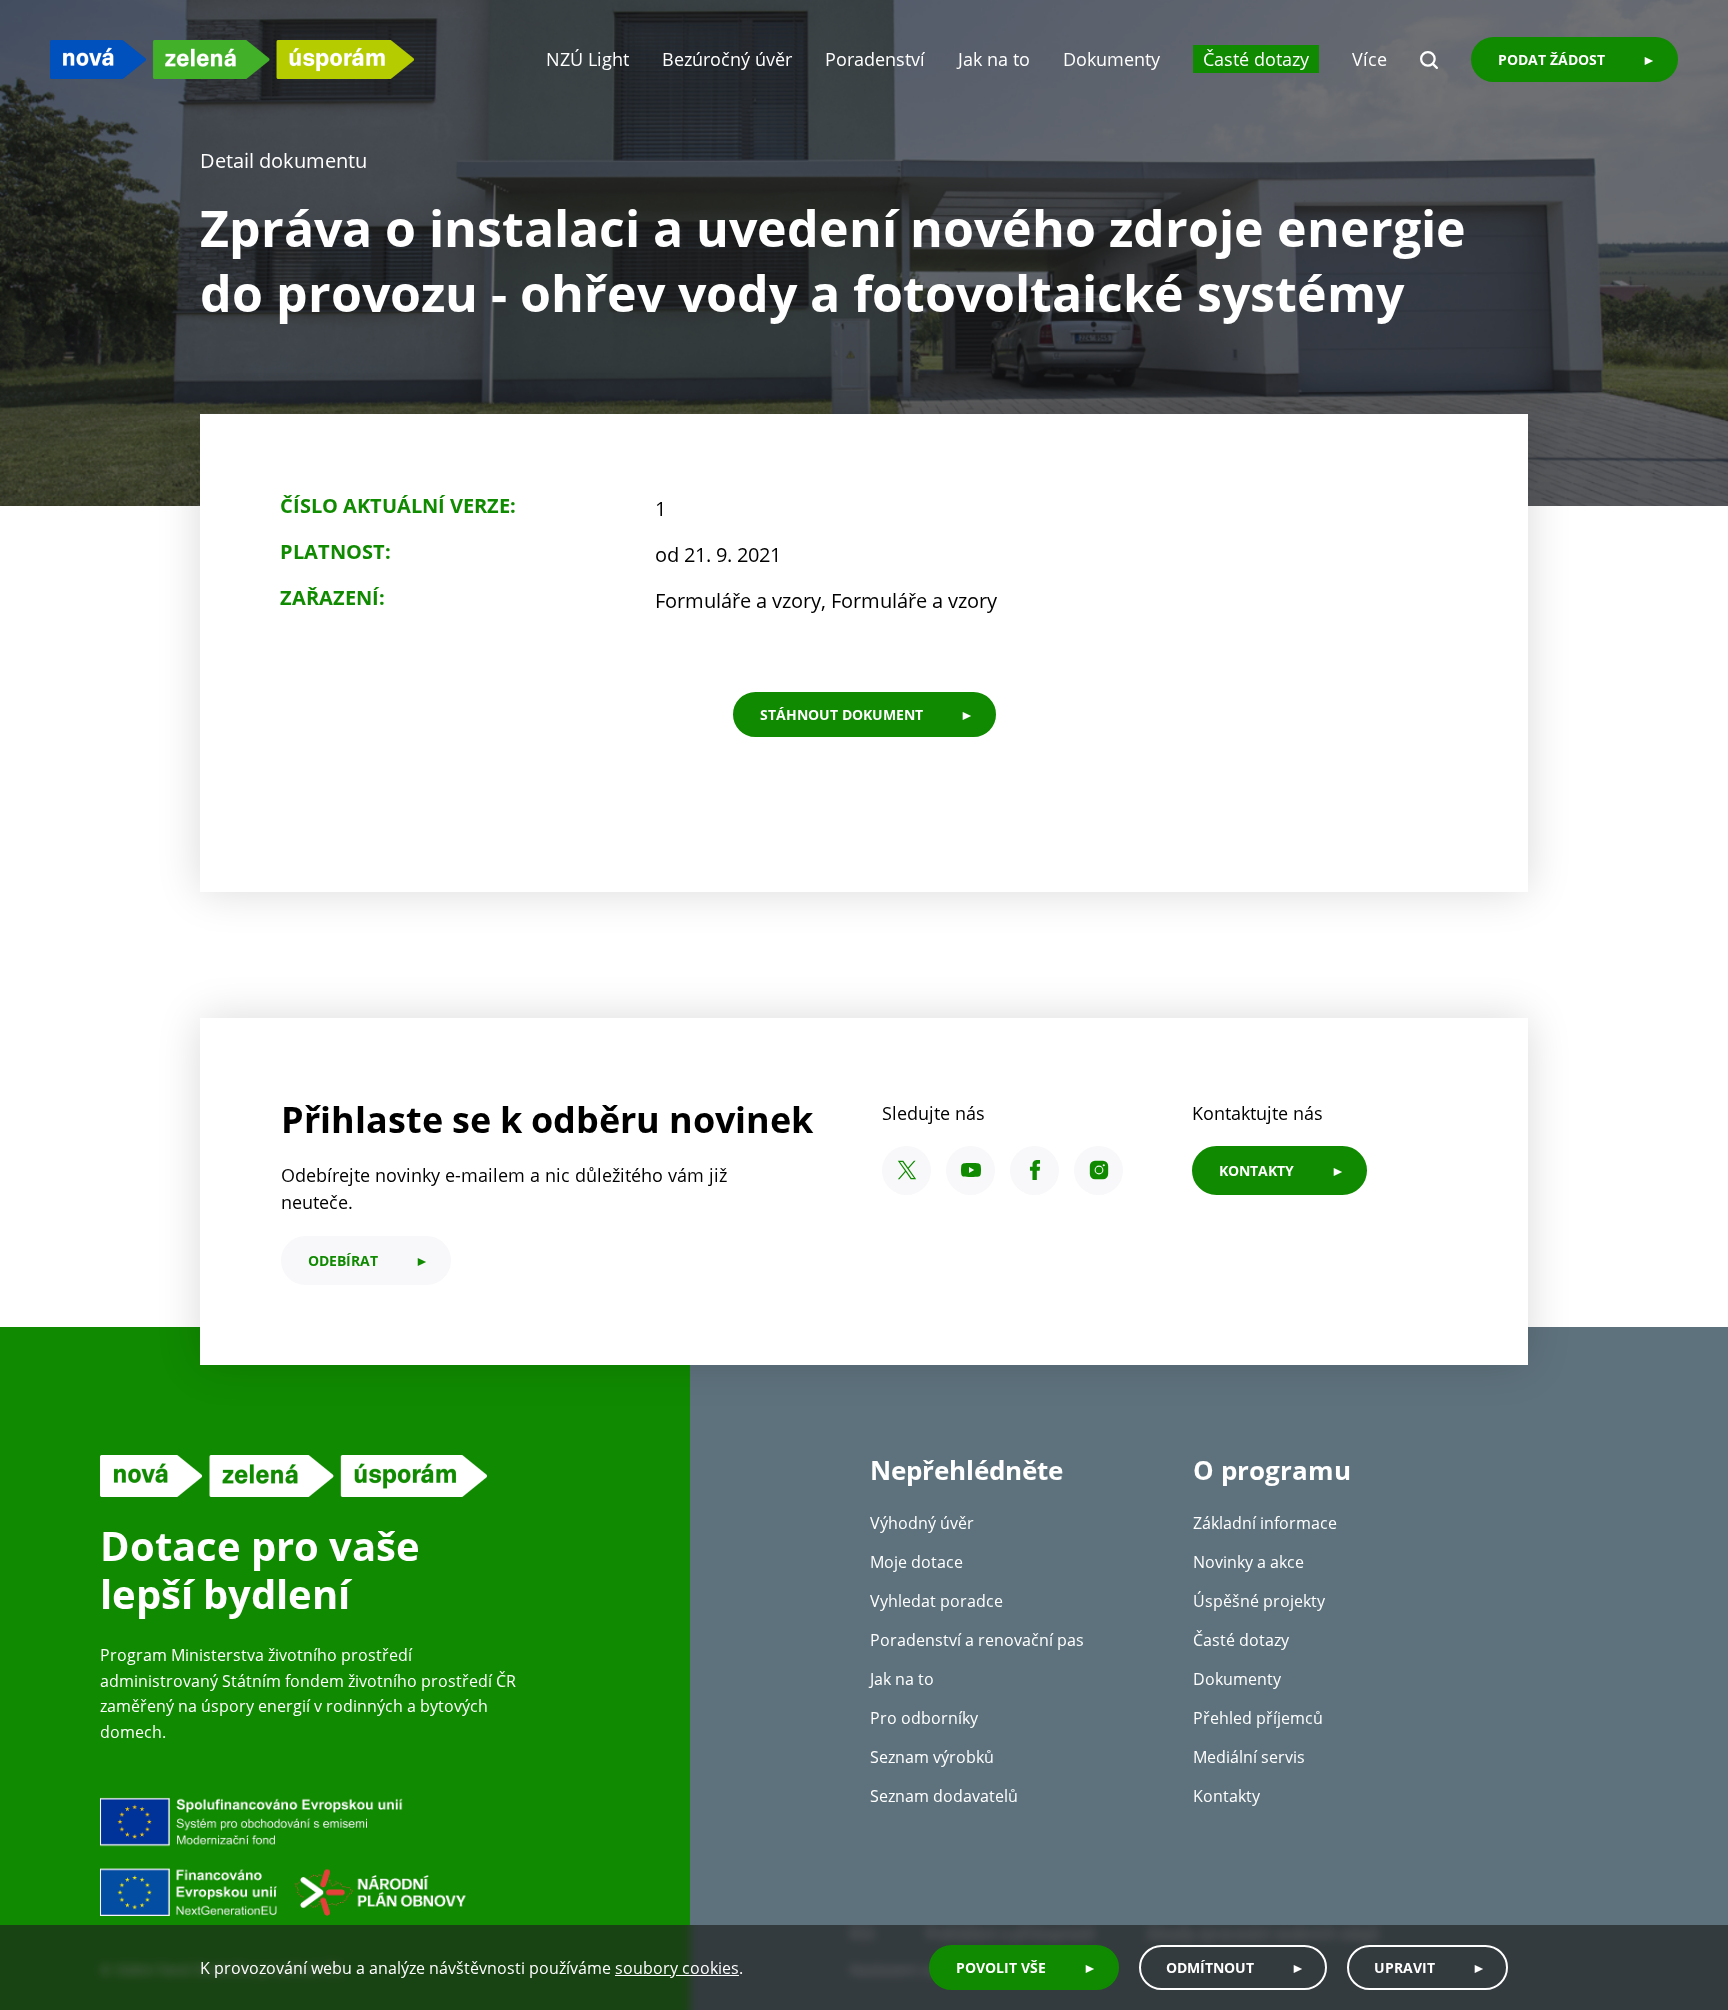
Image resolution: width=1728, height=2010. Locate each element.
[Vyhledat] (1429, 60)
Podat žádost (1551, 59)
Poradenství (875, 59)
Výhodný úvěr (922, 1523)
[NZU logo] (232, 59)
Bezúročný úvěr (727, 59)
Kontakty (1226, 1796)
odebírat (343, 1260)
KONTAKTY (1256, 1170)
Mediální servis (1249, 1757)
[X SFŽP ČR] (906, 1170)
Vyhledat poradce (936, 1601)
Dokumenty (1111, 59)
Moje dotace (916, 1562)
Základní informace (1265, 1523)
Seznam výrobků (932, 1757)
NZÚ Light (587, 59)
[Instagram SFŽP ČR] (1098, 1170)
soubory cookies (677, 1968)
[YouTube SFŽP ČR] (970, 1170)
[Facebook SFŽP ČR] (1034, 1170)
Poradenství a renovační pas (977, 1640)
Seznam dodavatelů (944, 1796)
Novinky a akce (1248, 1562)
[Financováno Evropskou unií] (375, 1856)
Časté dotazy (1256, 59)
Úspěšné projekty (1259, 1601)
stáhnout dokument (841, 714)
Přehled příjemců (1258, 1718)
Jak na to (994, 59)
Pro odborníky (924, 1718)
